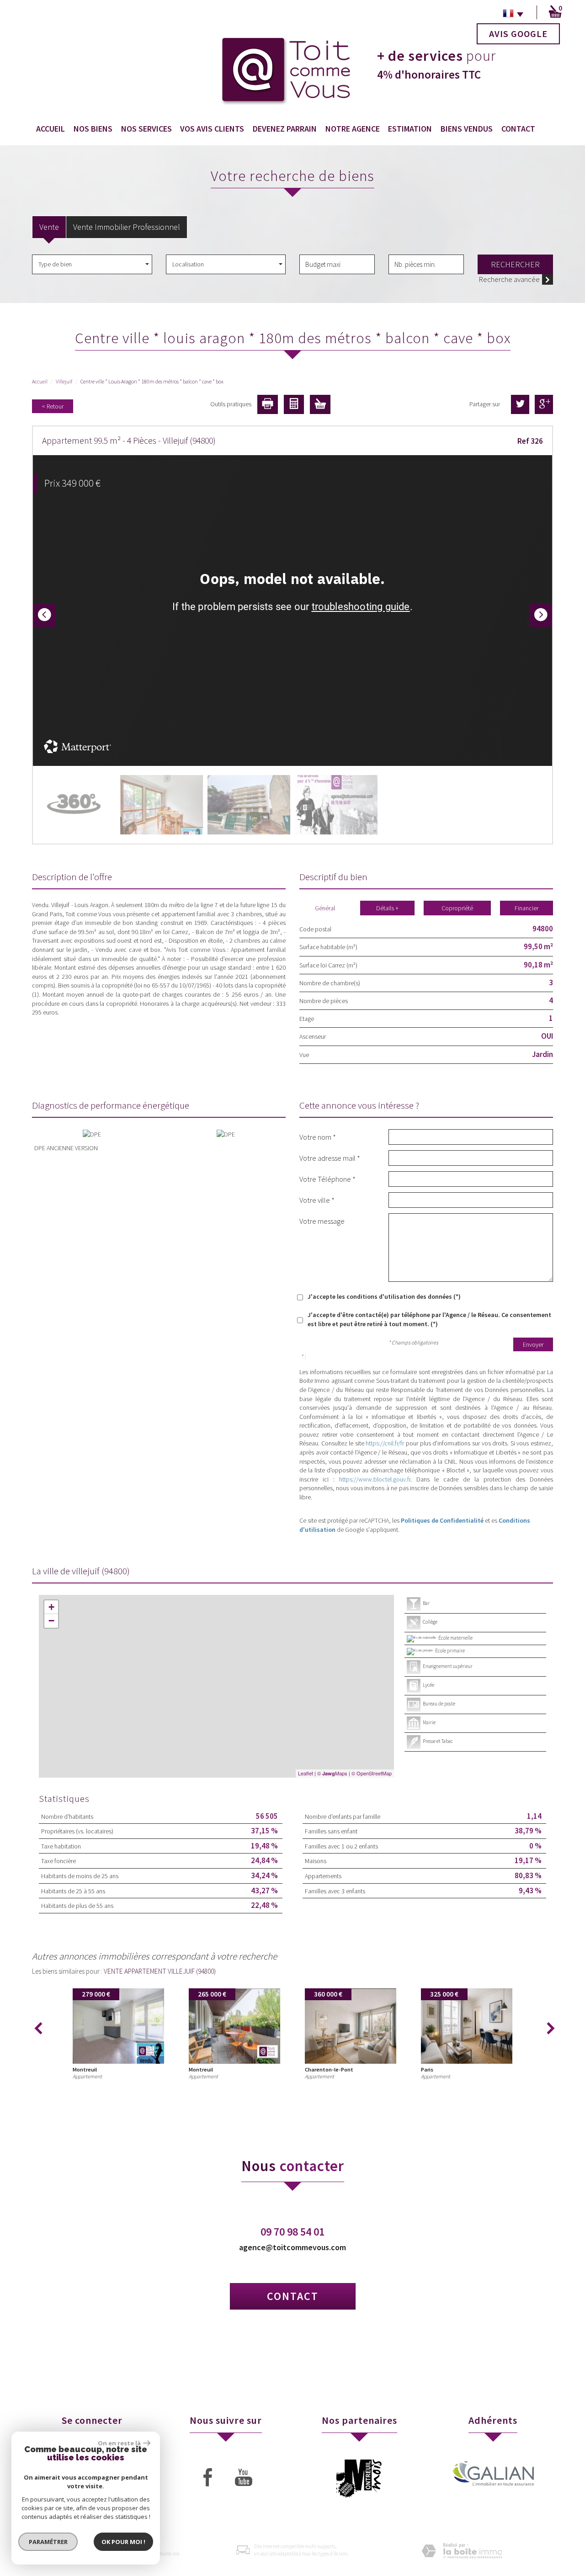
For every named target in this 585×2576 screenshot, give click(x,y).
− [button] (51, 1621)
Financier (526, 908)
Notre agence (353, 129)
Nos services (146, 129)
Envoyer (533, 1344)
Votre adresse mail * (330, 1158)
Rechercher (515, 264)
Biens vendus (467, 129)
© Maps (332, 1773)
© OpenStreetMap (372, 1773)
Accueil (51, 129)
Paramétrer (48, 2542)
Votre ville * (317, 1200)
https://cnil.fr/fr (385, 1443)
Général (325, 908)
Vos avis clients (212, 129)
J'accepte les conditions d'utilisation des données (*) (384, 1296)
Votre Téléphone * (327, 1179)
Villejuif (64, 381)
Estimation (410, 129)
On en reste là (119, 2443)
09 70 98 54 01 (292, 2232)
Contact (518, 129)
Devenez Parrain (285, 129)
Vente (49, 227)
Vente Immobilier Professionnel (127, 227)
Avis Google (518, 34)
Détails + (387, 908)
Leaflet (306, 1773)
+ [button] (51, 1607)
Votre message (322, 1221)
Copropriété (457, 908)
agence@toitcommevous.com (292, 2247)
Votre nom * (318, 1137)
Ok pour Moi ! (123, 2542)
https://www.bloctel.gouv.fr (375, 1479)
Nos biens (93, 129)
